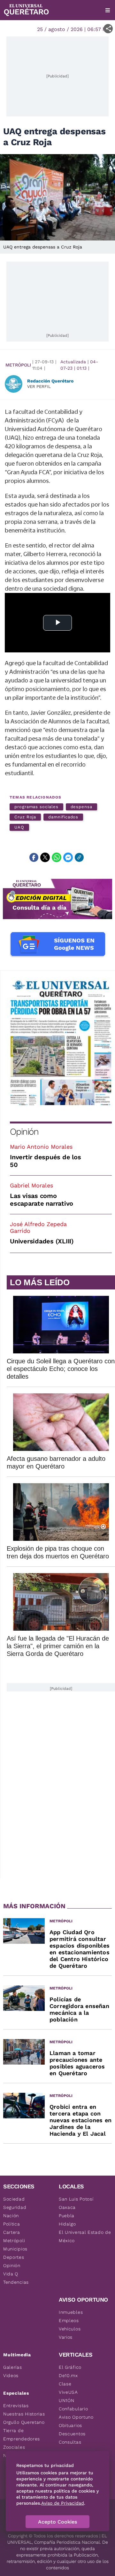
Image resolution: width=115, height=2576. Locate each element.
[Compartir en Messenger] (68, 857)
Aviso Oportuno (76, 2417)
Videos (11, 2375)
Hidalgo (67, 2224)
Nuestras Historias (24, 2414)
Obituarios (70, 2425)
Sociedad (14, 2199)
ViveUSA (68, 2392)
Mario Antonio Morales (41, 1147)
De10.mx (68, 2375)
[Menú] (108, 10)
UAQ (19, 827)
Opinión (24, 1132)
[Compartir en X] (45, 857)
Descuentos (72, 2434)
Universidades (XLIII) (42, 1241)
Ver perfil (39, 386)
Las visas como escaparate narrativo (42, 1200)
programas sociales (36, 807)
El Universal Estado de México (85, 2236)
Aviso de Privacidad (63, 2503)
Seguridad (15, 2207)
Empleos (69, 2320)
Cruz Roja (25, 817)
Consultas (70, 2442)
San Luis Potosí (76, 2199)
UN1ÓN (67, 2400)
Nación (11, 2216)
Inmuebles (71, 2312)
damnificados (63, 817)
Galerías (13, 2367)
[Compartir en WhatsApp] (57, 857)
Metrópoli (18, 365)
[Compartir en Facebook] (34, 857)
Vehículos (70, 2329)
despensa (81, 807)
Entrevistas (16, 2406)
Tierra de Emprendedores (22, 2435)
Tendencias (16, 2282)
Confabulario (73, 2409)
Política (12, 2224)
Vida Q (11, 2274)
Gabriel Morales (31, 1185)
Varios (66, 2337)
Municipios (15, 2249)
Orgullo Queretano (24, 2422)
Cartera (12, 2232)
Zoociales (14, 2447)
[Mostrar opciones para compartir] (108, 29)
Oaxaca (67, 2207)
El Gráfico (70, 2367)
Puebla (67, 2216)
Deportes (14, 2257)
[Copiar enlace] (79, 857)
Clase (65, 2384)
